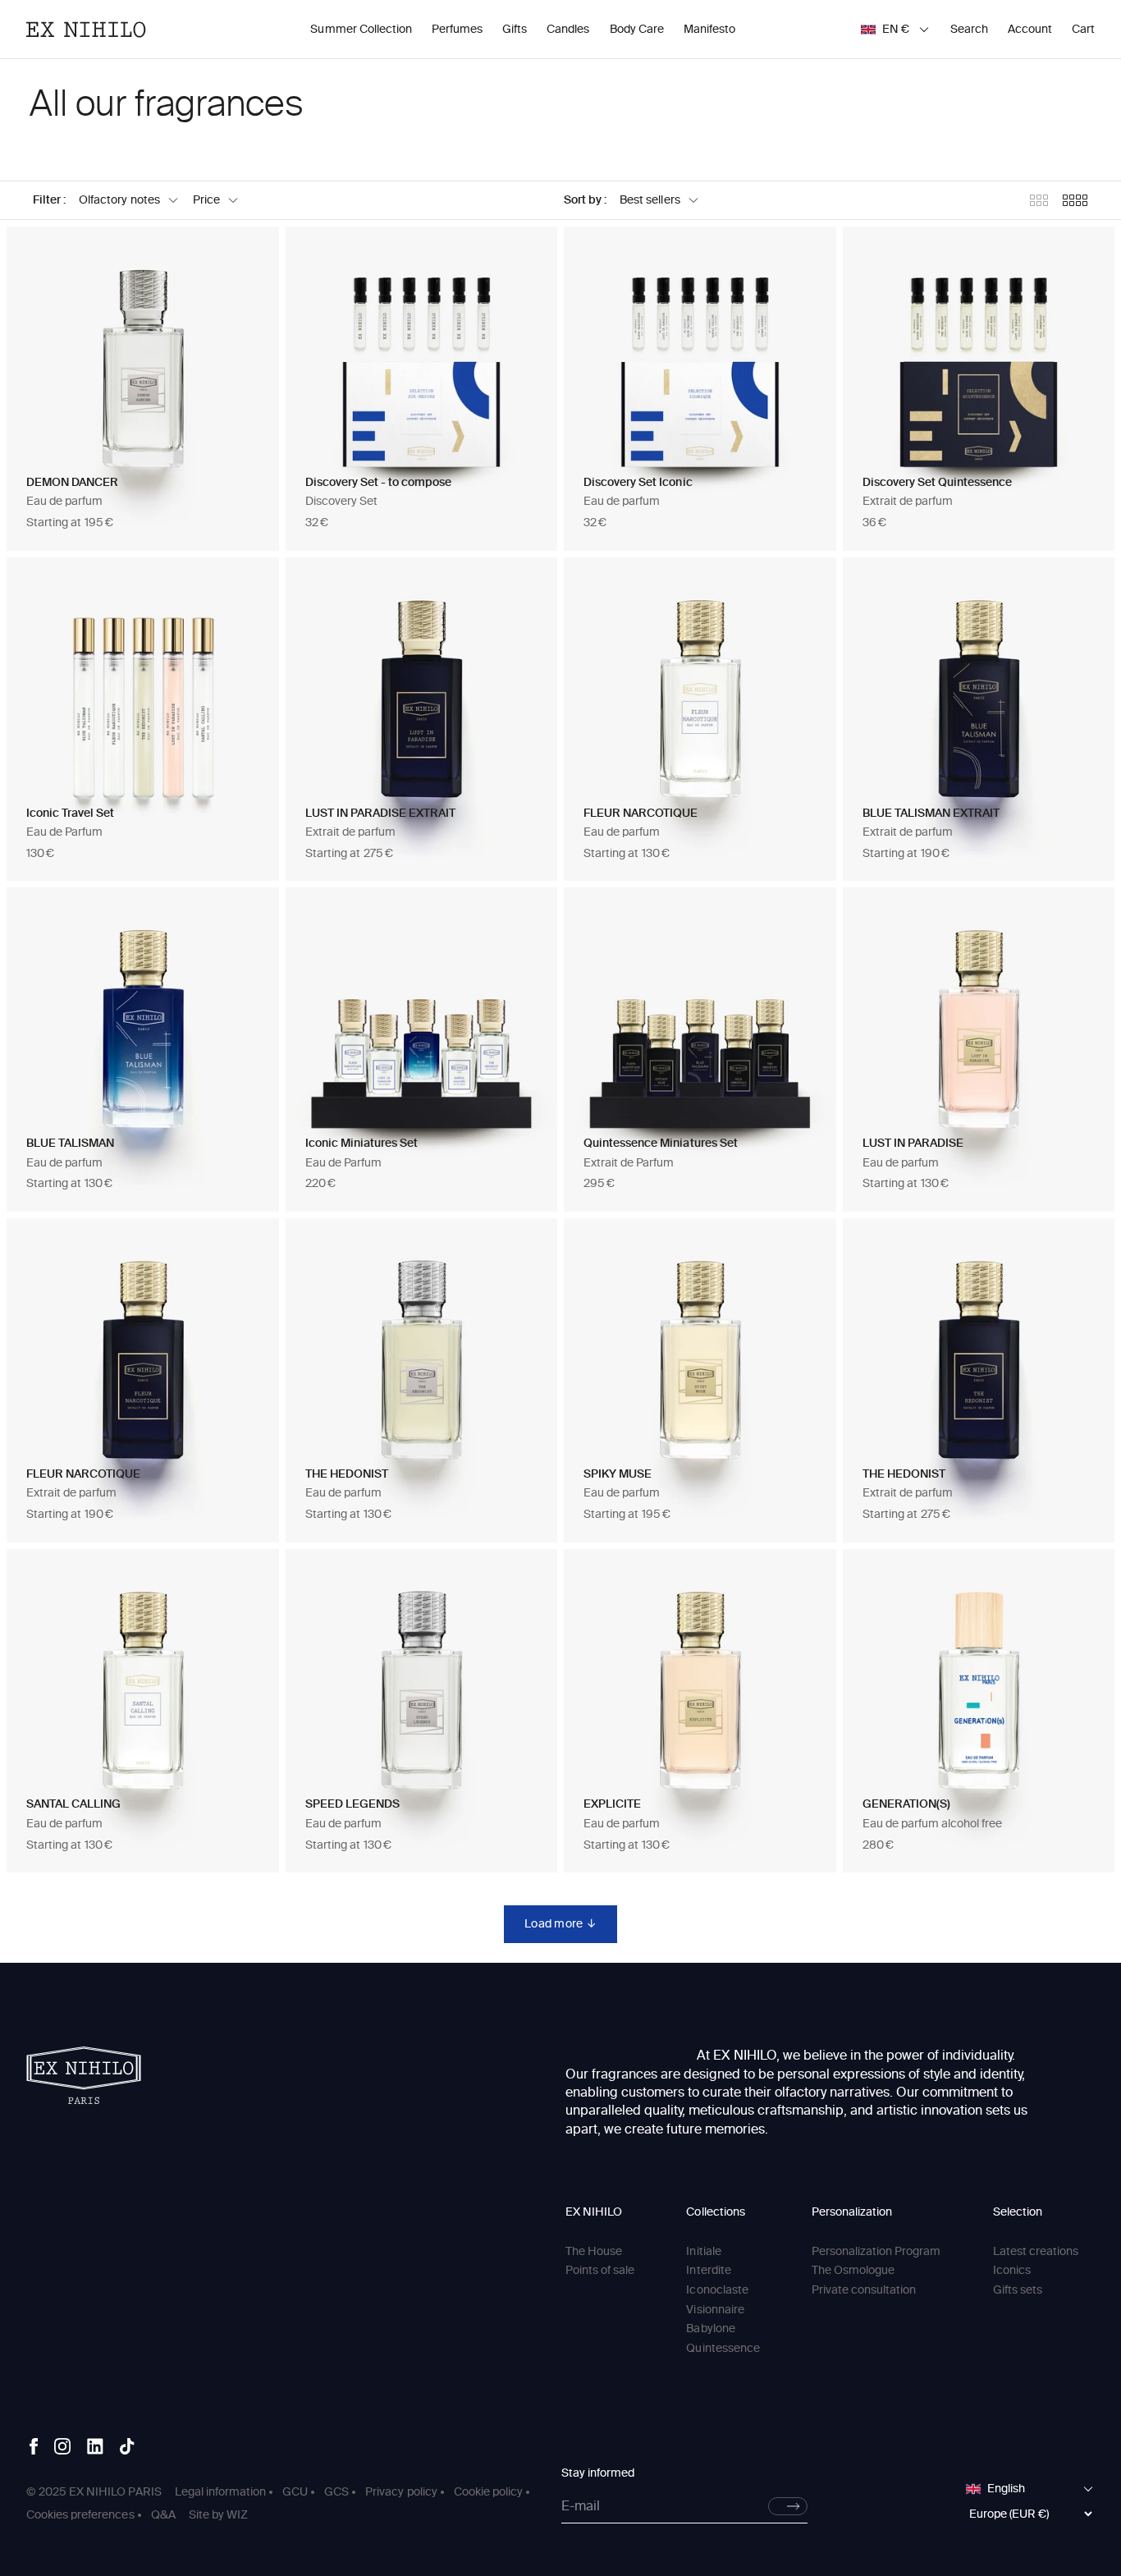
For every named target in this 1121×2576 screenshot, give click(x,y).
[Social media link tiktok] (127, 2446)
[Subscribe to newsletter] (788, 2506)
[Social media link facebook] (34, 2446)
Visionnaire (715, 2310)
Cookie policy (488, 2492)
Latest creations (1036, 2251)
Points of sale (600, 2270)
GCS (336, 2492)
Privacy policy (401, 2492)
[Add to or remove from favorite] (249, 256)
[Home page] (84, 2075)
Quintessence (723, 2348)
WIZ (237, 2515)
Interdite (708, 2270)
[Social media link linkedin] (95, 2446)
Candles (568, 29)
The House (594, 2251)
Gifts (515, 29)
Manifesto (709, 29)
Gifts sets (1018, 2290)
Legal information (220, 2492)
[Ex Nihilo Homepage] (86, 30)
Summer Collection (361, 29)
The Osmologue (853, 2270)
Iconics (1012, 2270)
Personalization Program (876, 2251)
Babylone (710, 2328)
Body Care (637, 29)
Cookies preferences (80, 2515)
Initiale (703, 2251)
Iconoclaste (717, 2290)
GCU (295, 2492)
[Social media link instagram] (62, 2446)
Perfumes (457, 29)
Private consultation (864, 2290)
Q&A (163, 2515)
